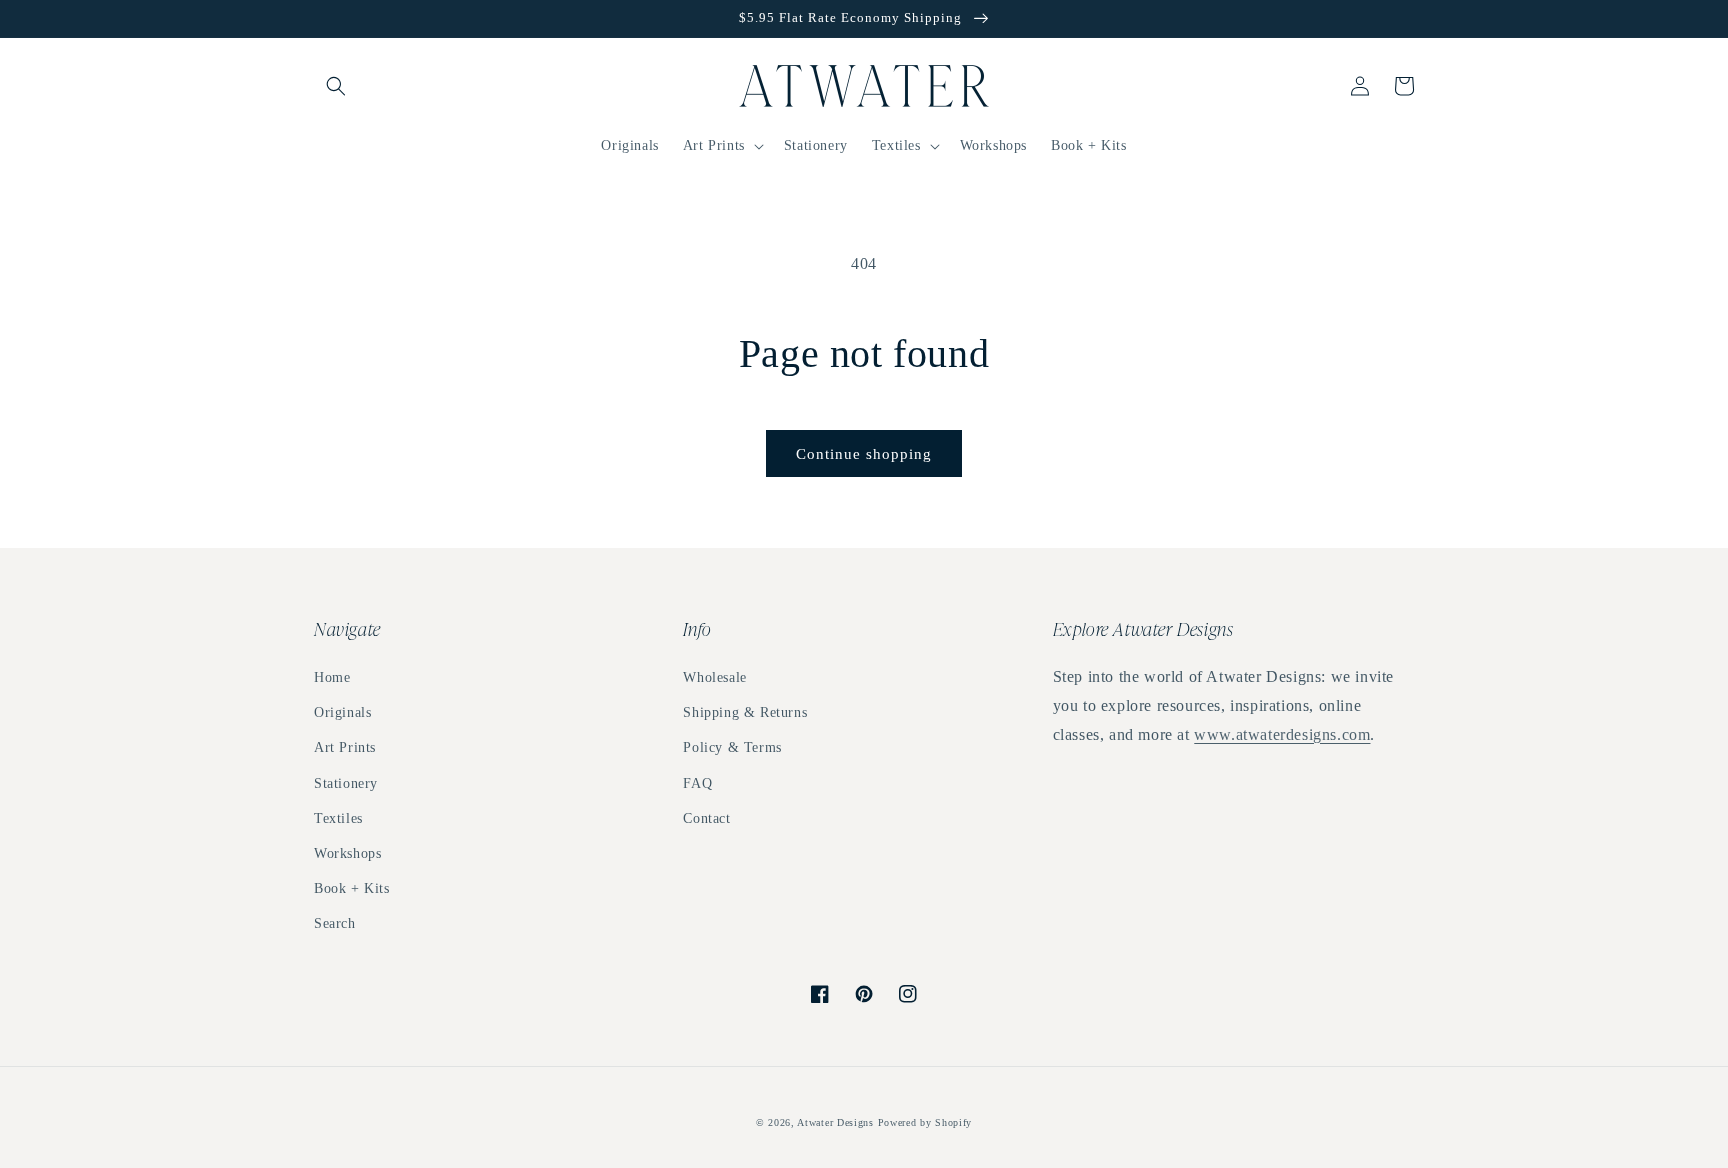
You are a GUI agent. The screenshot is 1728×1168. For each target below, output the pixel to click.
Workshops (347, 853)
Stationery (346, 783)
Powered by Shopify (925, 1122)
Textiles (338, 818)
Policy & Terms (732, 747)
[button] (336, 86)
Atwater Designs (835, 1122)
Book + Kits (352, 888)
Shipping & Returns (745, 712)
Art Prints (345, 747)
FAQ (697, 783)
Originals (342, 712)
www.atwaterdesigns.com (1282, 734)
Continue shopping (864, 454)
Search (335, 923)
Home (332, 677)
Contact (706, 818)
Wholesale (714, 677)
